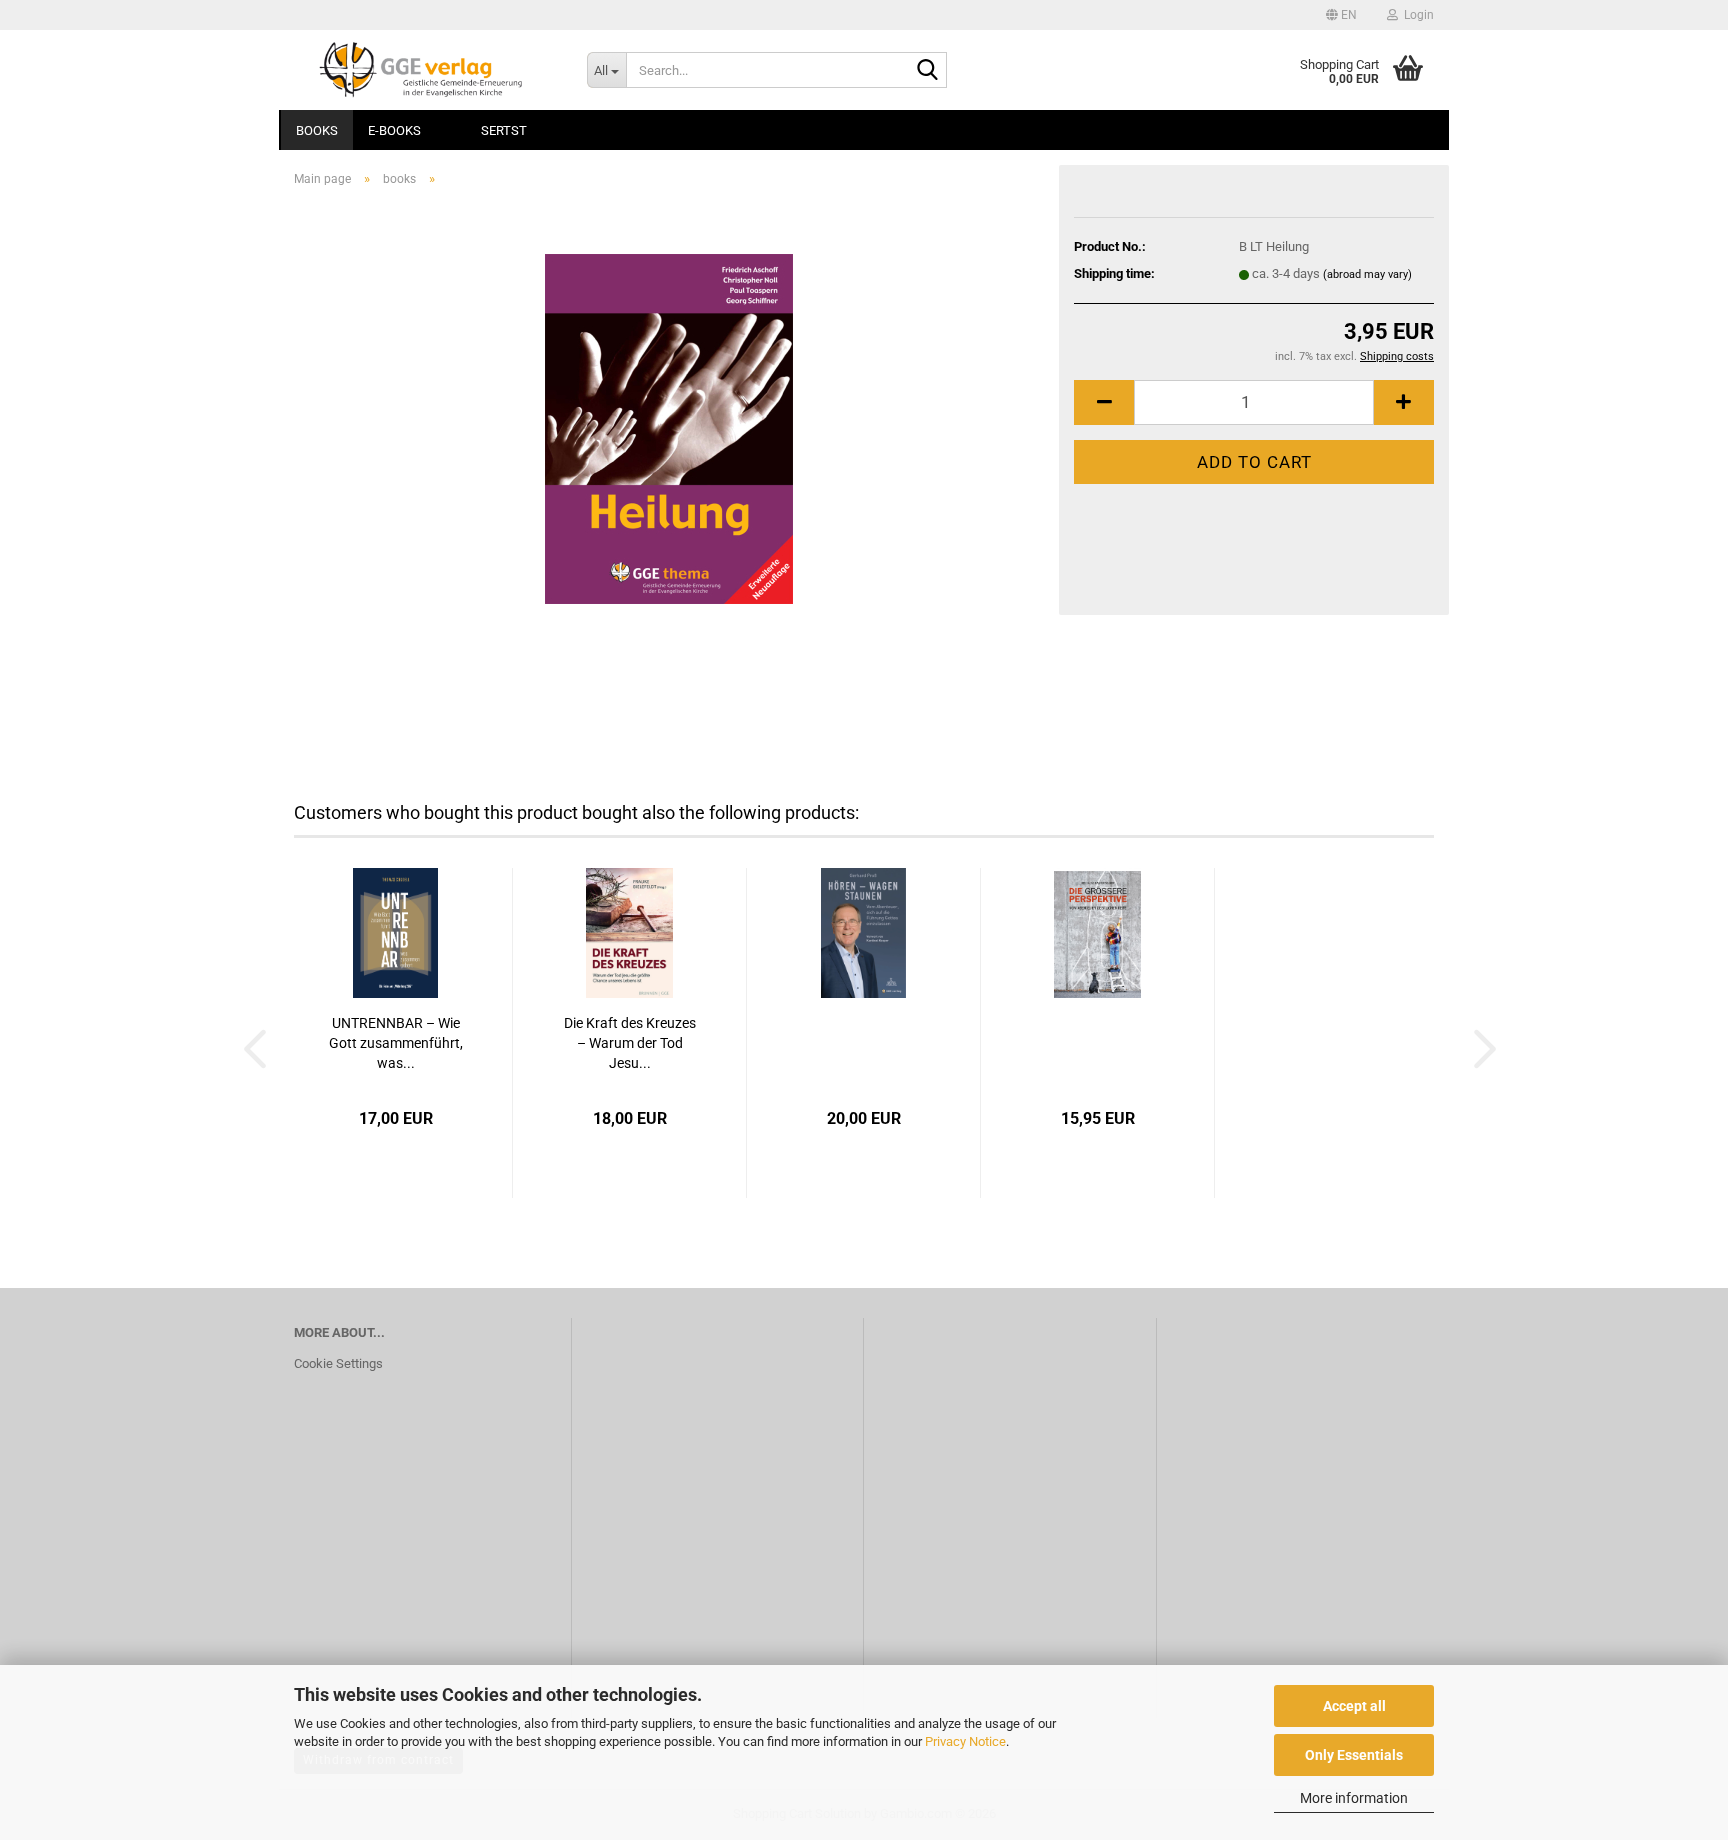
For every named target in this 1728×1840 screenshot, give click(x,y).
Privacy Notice (965, 1741)
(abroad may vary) (1367, 274)
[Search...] (928, 71)
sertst (504, 130)
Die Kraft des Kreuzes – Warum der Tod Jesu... (630, 1043)
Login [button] (1416, 15)
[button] (1341, 15)
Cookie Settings (338, 1363)
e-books (394, 130)
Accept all (1354, 1706)
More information (1354, 1798)
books (317, 130)
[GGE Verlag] (425, 70)
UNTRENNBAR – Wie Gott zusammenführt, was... (396, 1043)
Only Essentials (1354, 1755)
